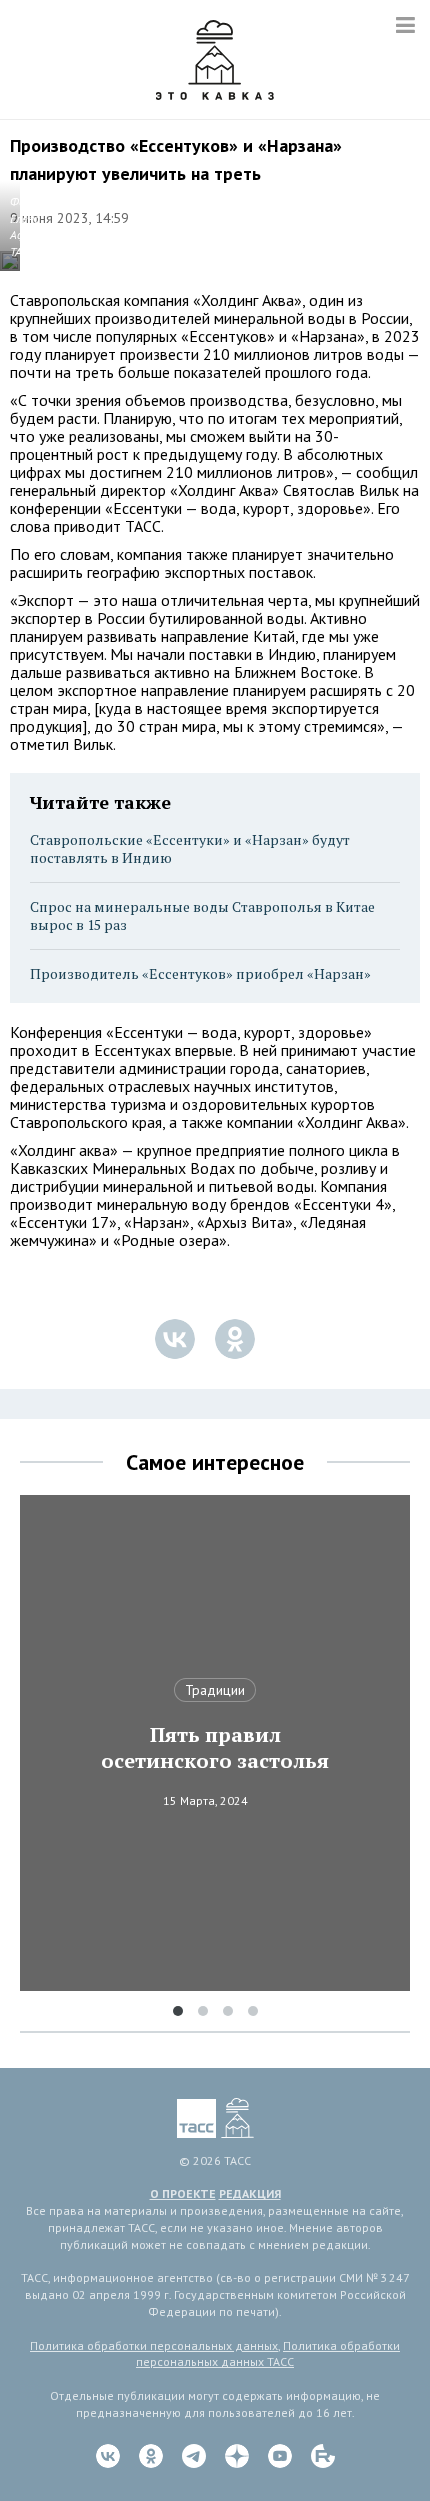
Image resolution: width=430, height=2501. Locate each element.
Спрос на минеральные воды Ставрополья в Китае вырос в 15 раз (202, 915)
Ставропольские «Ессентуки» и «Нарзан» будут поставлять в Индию (190, 848)
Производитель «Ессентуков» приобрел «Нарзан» (200, 973)
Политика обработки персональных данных (154, 2345)
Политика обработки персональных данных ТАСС (268, 2354)
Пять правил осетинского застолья (215, 1748)
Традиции (215, 1690)
